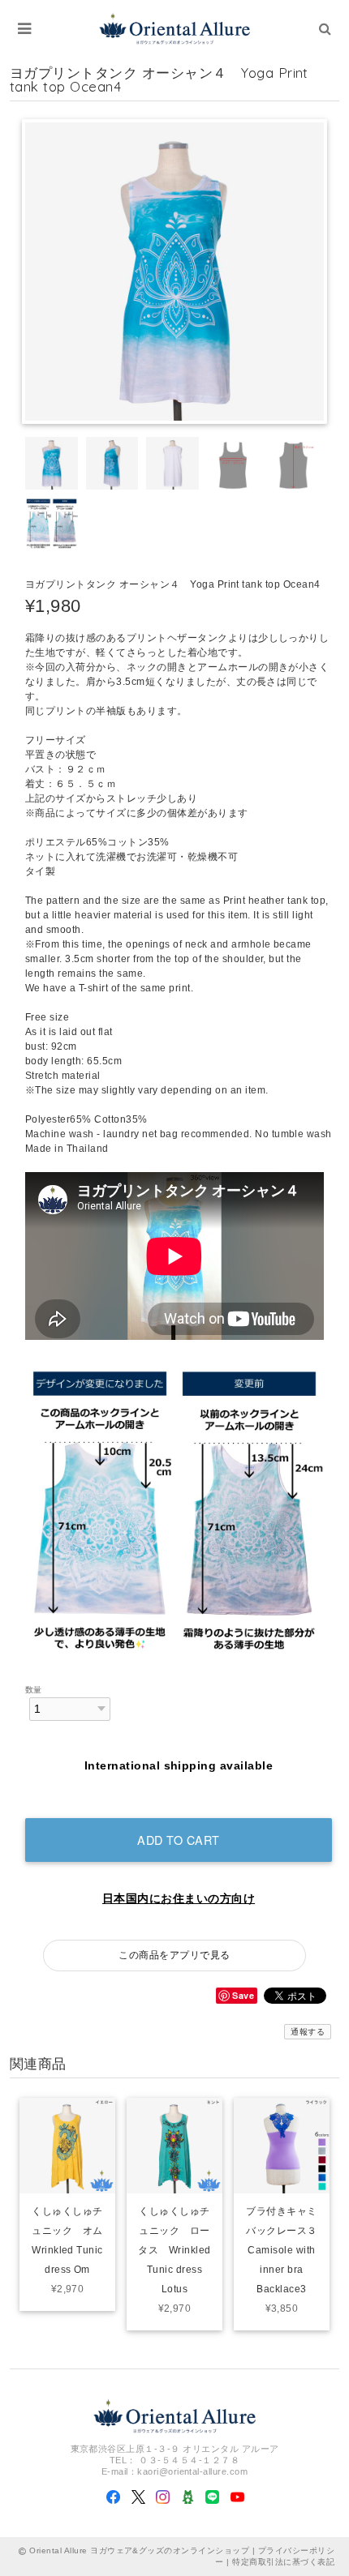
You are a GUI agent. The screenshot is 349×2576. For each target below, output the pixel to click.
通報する (308, 2032)
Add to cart (179, 1840)
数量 (34, 1690)
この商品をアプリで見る (174, 1955)
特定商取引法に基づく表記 (283, 2562)
